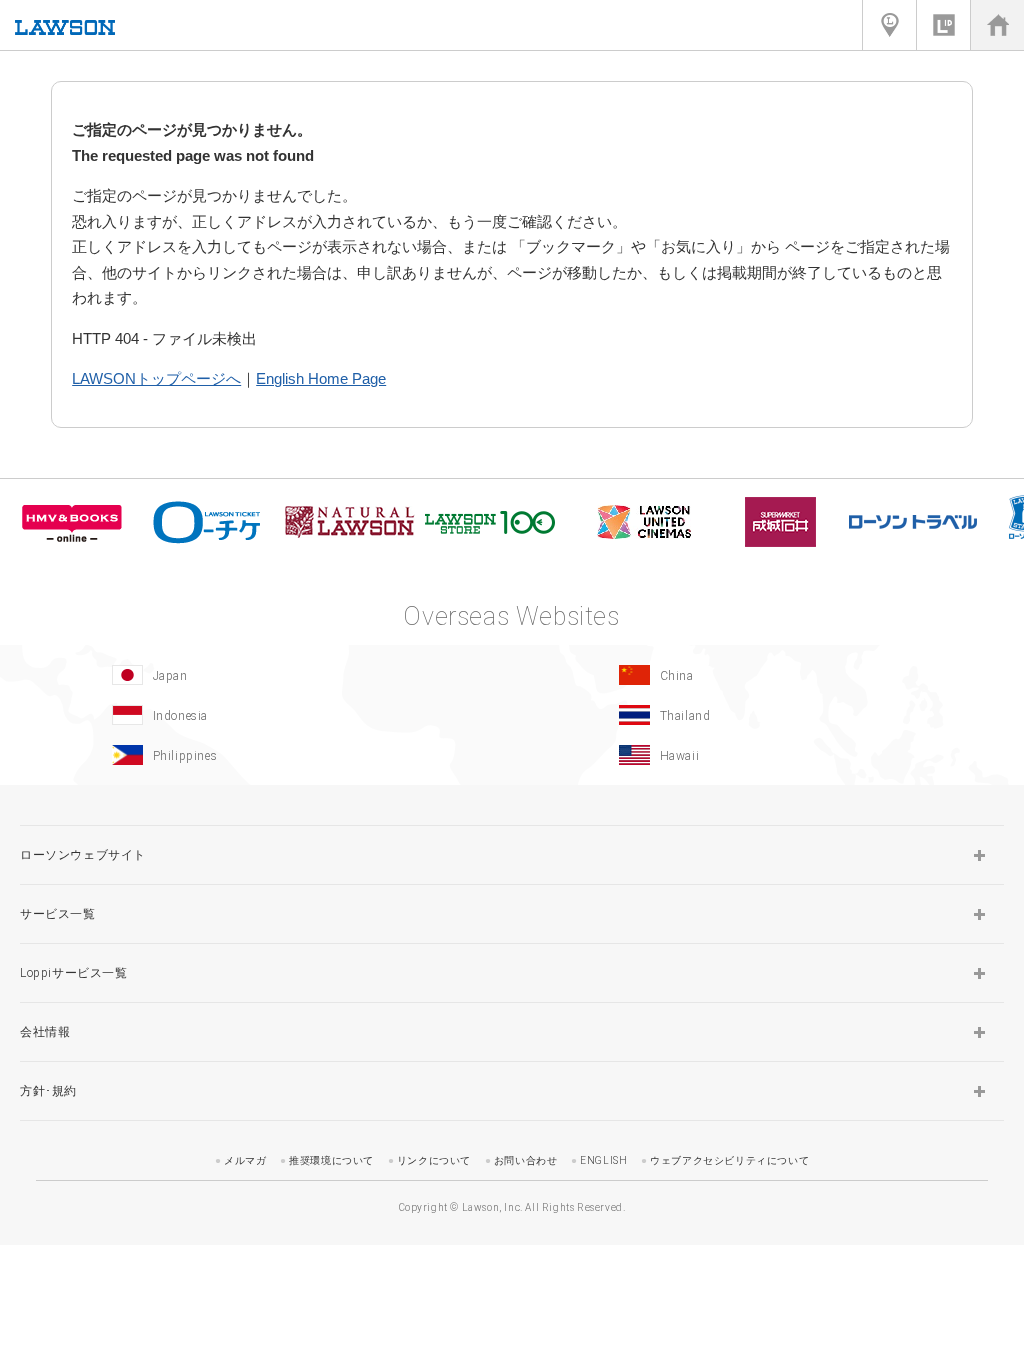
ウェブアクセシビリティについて (729, 1160)
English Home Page (321, 378)
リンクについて (434, 1160)
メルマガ (245, 1160)
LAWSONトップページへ (156, 378)
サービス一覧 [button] (58, 914)
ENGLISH (603, 1160)
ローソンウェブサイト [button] (83, 855)
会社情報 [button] (45, 1032)
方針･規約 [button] (48, 1091)
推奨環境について (331, 1160)
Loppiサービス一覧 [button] (74, 973)
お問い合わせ (526, 1160)
